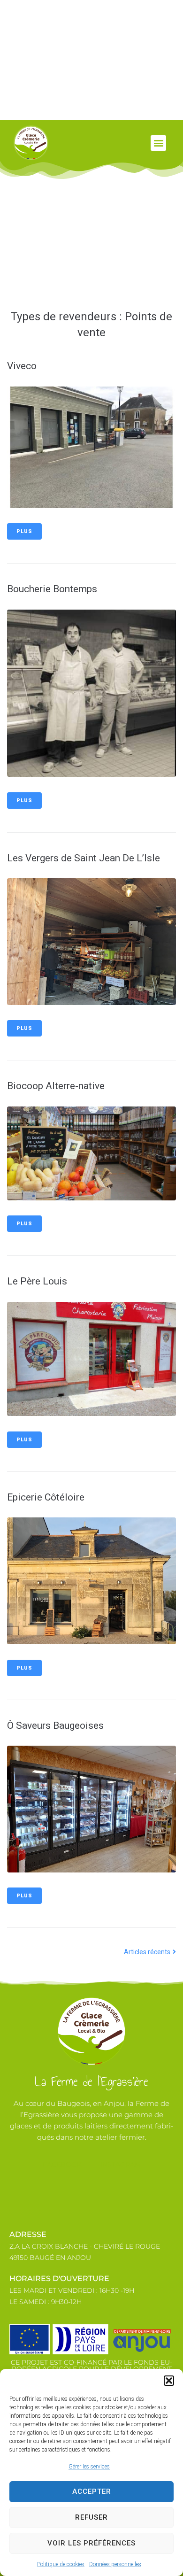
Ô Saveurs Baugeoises (55, 1725)
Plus (24, 531)
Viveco (22, 366)
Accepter (92, 2491)
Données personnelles (115, 2564)
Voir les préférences (91, 2543)
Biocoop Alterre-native (56, 1086)
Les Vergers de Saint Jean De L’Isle (84, 858)
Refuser (91, 2517)
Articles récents (148, 1952)
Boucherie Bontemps (52, 589)
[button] (169, 2381)
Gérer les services (89, 2467)
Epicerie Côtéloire (46, 1497)
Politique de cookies (61, 2564)
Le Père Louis (37, 1281)
